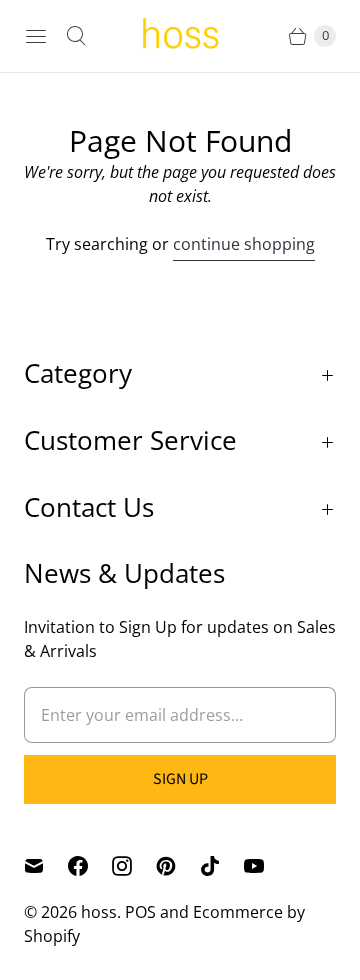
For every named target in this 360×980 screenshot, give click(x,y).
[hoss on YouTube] (266, 866)
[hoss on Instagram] (134, 866)
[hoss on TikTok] (222, 866)
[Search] (76, 36)
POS (140, 912)
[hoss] (180, 36)
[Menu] (36, 36)
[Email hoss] (46, 866)
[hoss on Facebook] (90, 866)
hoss (99, 912)
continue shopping (244, 244)
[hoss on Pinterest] (178, 866)
